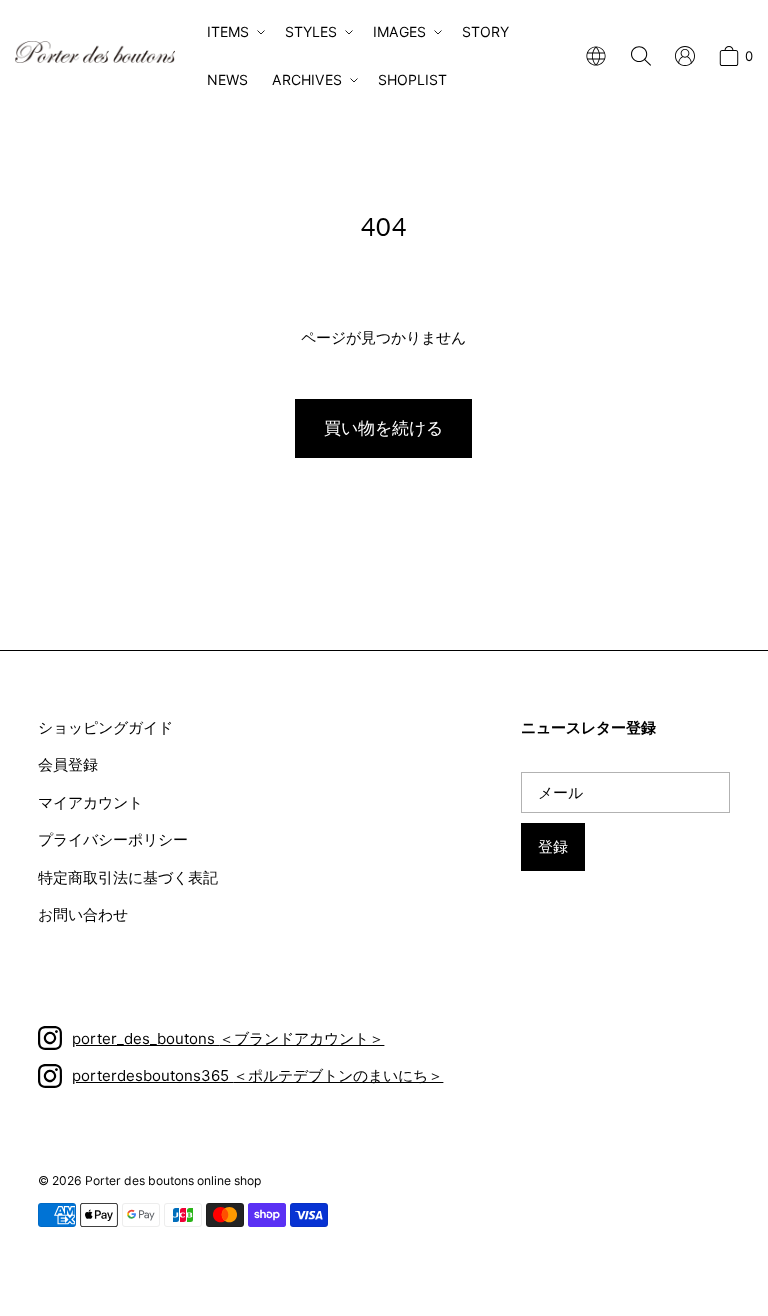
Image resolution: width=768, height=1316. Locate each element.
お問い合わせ (83, 914)
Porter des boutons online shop (173, 1180)
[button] (234, 32)
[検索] (641, 56)
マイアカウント (90, 802)
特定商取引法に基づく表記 (128, 877)
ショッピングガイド (105, 727)
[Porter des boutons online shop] (95, 52)
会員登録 (68, 764)
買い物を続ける (383, 428)
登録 (553, 846)
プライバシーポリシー (113, 839)
